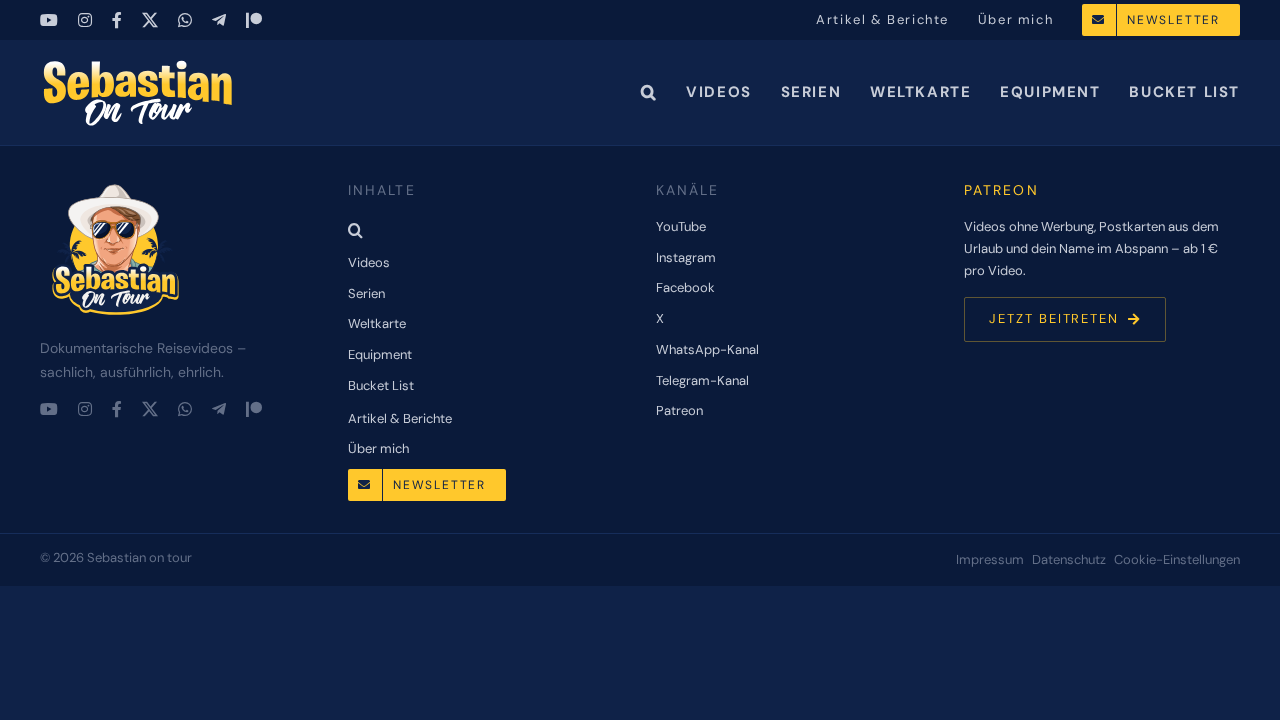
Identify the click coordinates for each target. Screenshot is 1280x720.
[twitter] (150, 20)
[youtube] (49, 20)
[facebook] (117, 20)
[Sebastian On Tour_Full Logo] (115, 185)
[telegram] (219, 20)
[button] (649, 92)
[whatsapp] (185, 20)
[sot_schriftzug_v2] (140, 65)
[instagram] (85, 20)
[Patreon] (254, 20)
